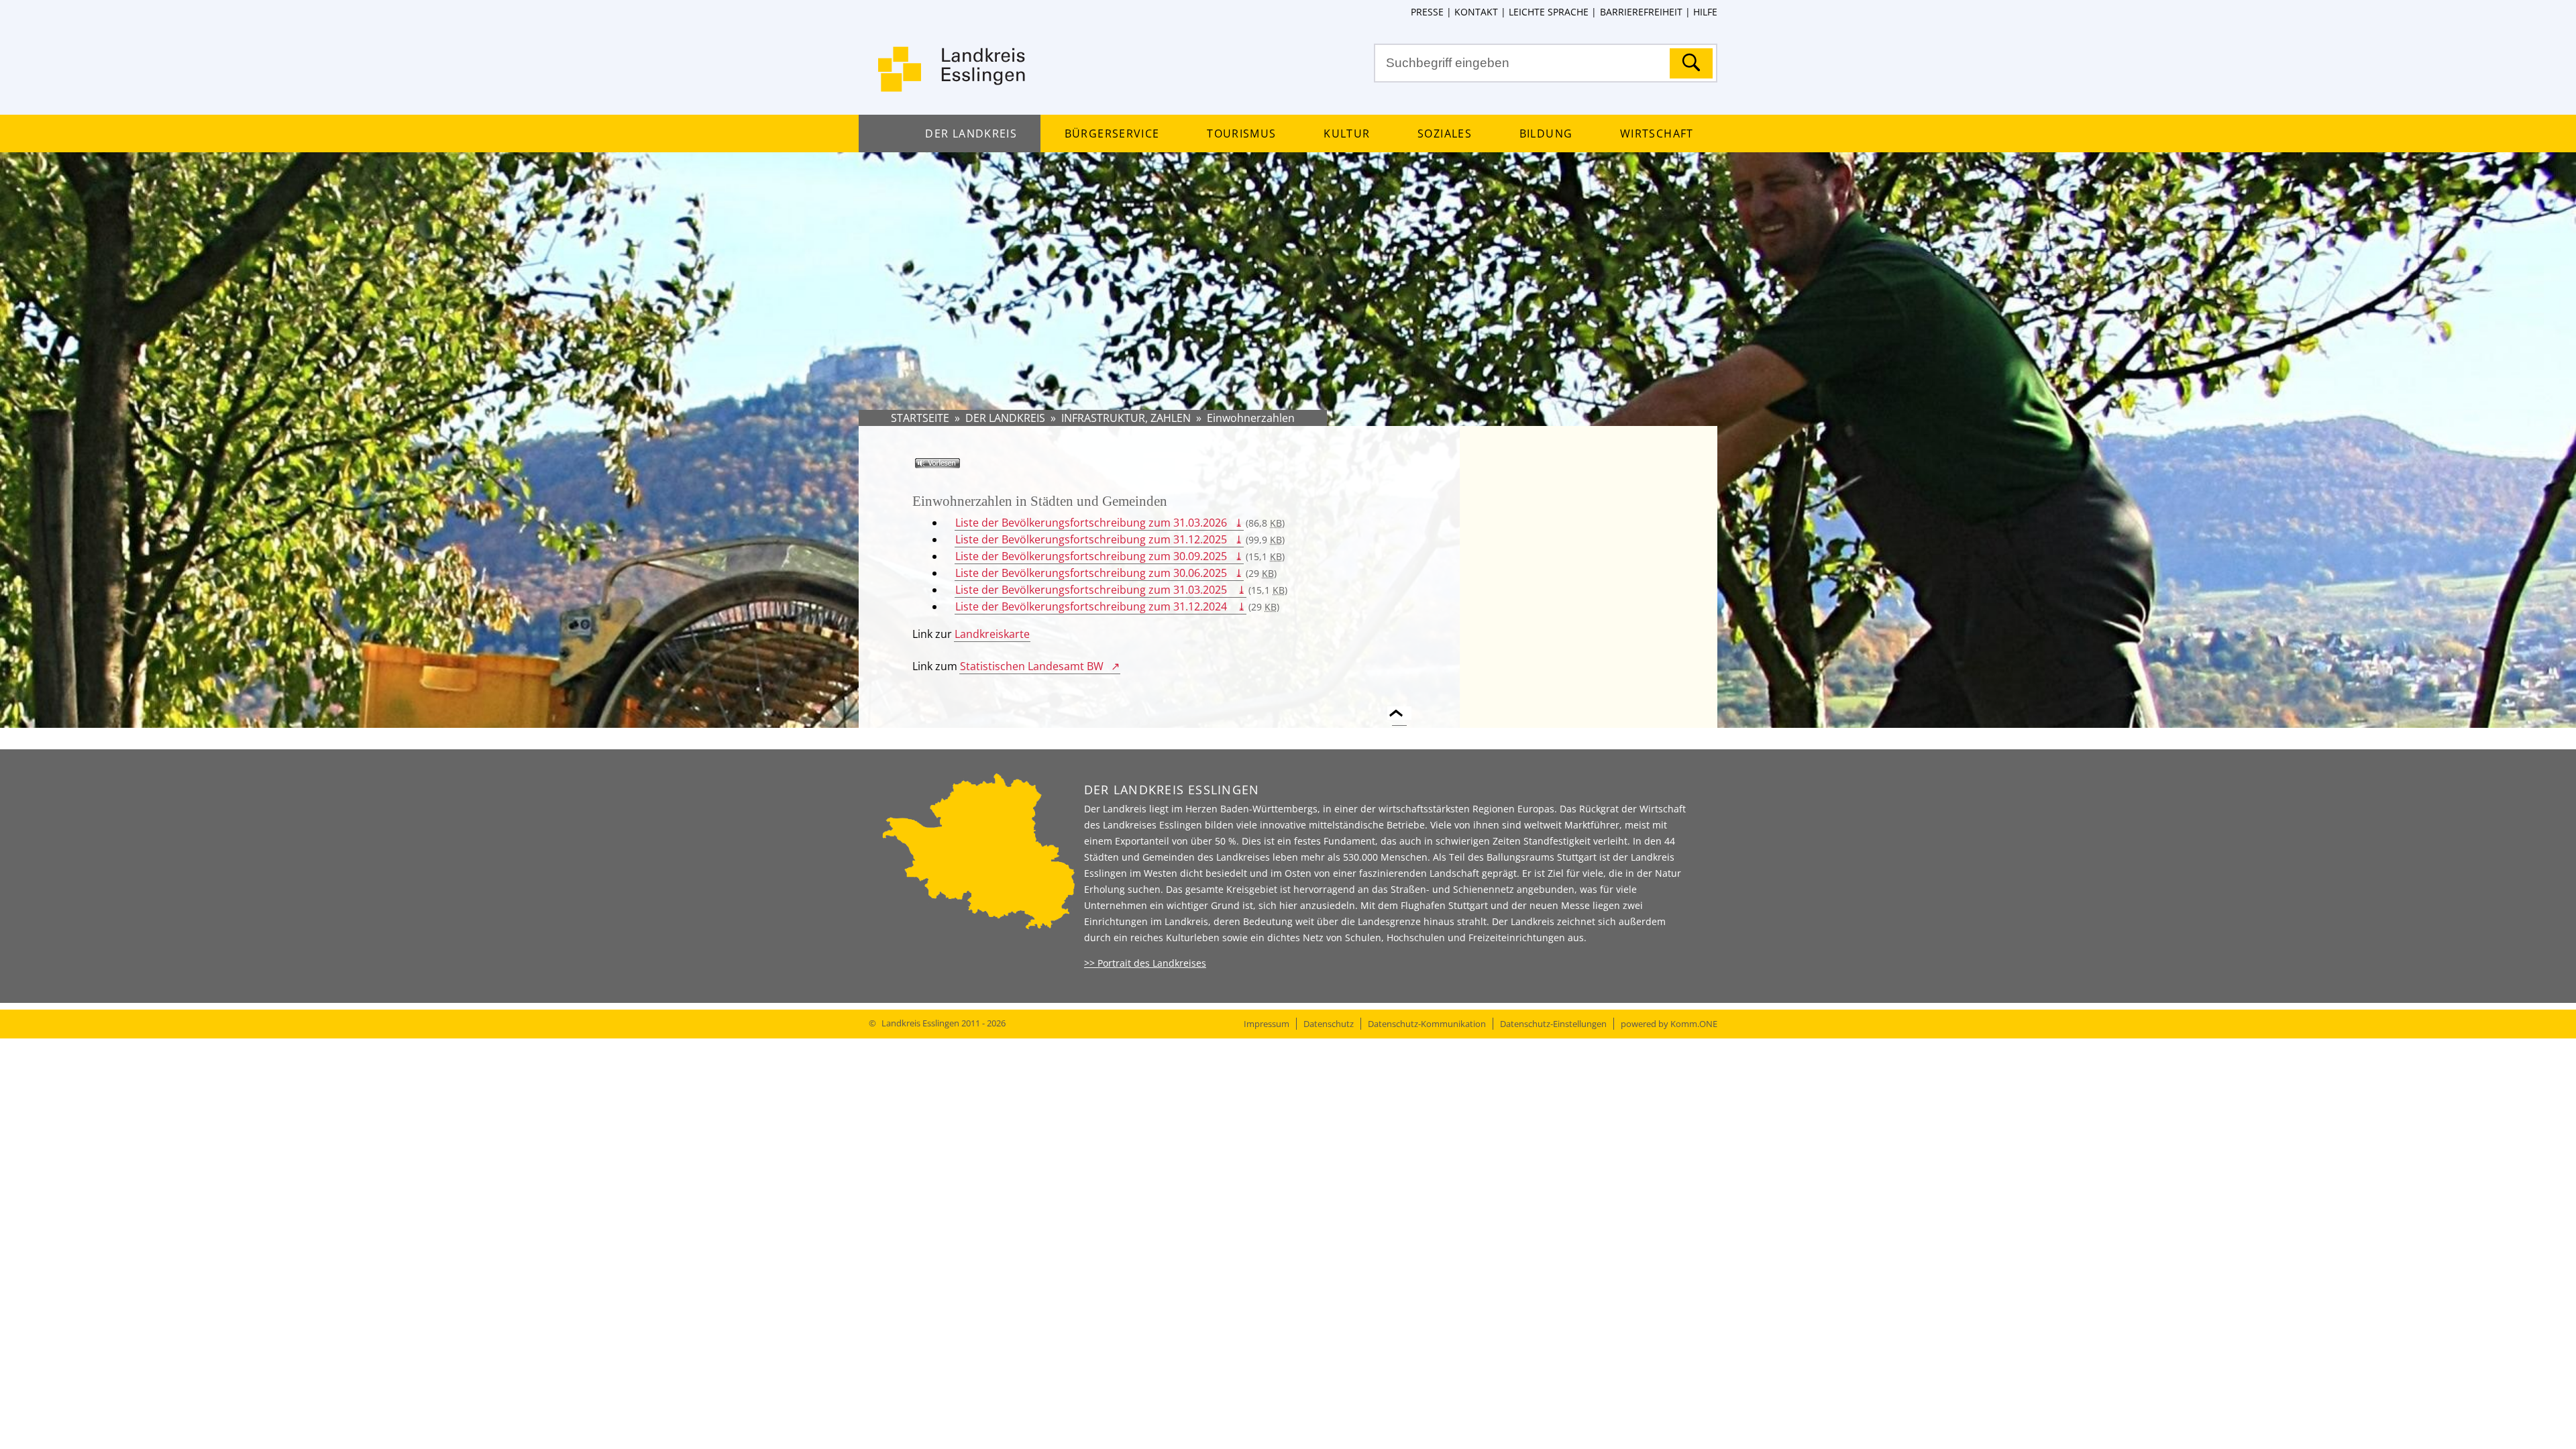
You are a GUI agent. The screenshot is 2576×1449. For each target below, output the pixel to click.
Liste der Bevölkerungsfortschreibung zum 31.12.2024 (1092, 606)
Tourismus (1241, 133)
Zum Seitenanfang (1399, 705)
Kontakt (1476, 12)
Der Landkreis (971, 133)
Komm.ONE (1694, 1024)
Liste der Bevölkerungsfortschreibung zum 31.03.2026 (1091, 523)
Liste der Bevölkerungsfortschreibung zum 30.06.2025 (1091, 573)
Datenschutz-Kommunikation (1427, 1024)
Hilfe (1705, 12)
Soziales (1445, 133)
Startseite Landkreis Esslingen (953, 77)
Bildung (1546, 133)
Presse (1427, 12)
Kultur (1347, 133)
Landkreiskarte (992, 634)
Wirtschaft (1657, 133)
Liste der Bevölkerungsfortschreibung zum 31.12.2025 (1091, 539)
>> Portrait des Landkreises (1145, 963)
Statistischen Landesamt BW (1032, 666)
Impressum (1267, 1024)
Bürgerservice (1112, 133)
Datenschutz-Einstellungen (1553, 1024)
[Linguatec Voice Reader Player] (957, 468)
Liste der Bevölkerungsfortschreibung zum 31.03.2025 (1092, 590)
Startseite (920, 418)
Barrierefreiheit (1641, 12)
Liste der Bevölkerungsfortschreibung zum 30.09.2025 (1091, 556)
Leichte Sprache (1549, 12)
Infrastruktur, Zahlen (1126, 418)
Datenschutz (1329, 1024)
